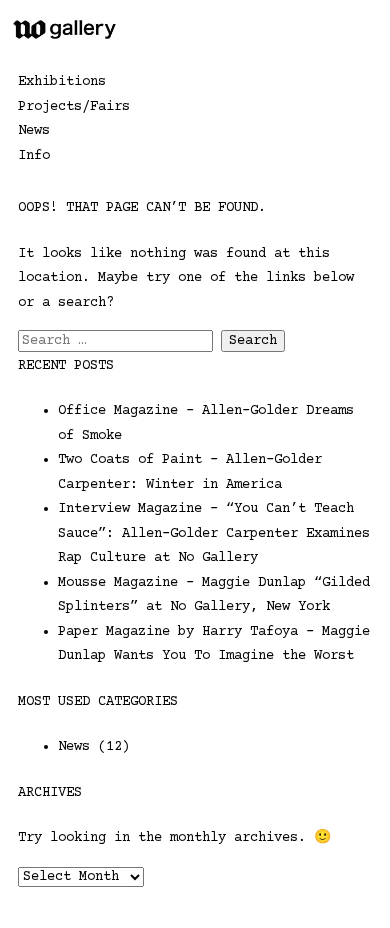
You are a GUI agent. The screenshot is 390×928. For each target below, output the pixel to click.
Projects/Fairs (74, 107)
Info (34, 156)
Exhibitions (62, 82)
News (34, 131)
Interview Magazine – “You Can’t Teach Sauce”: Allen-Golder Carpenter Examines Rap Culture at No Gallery (214, 533)
